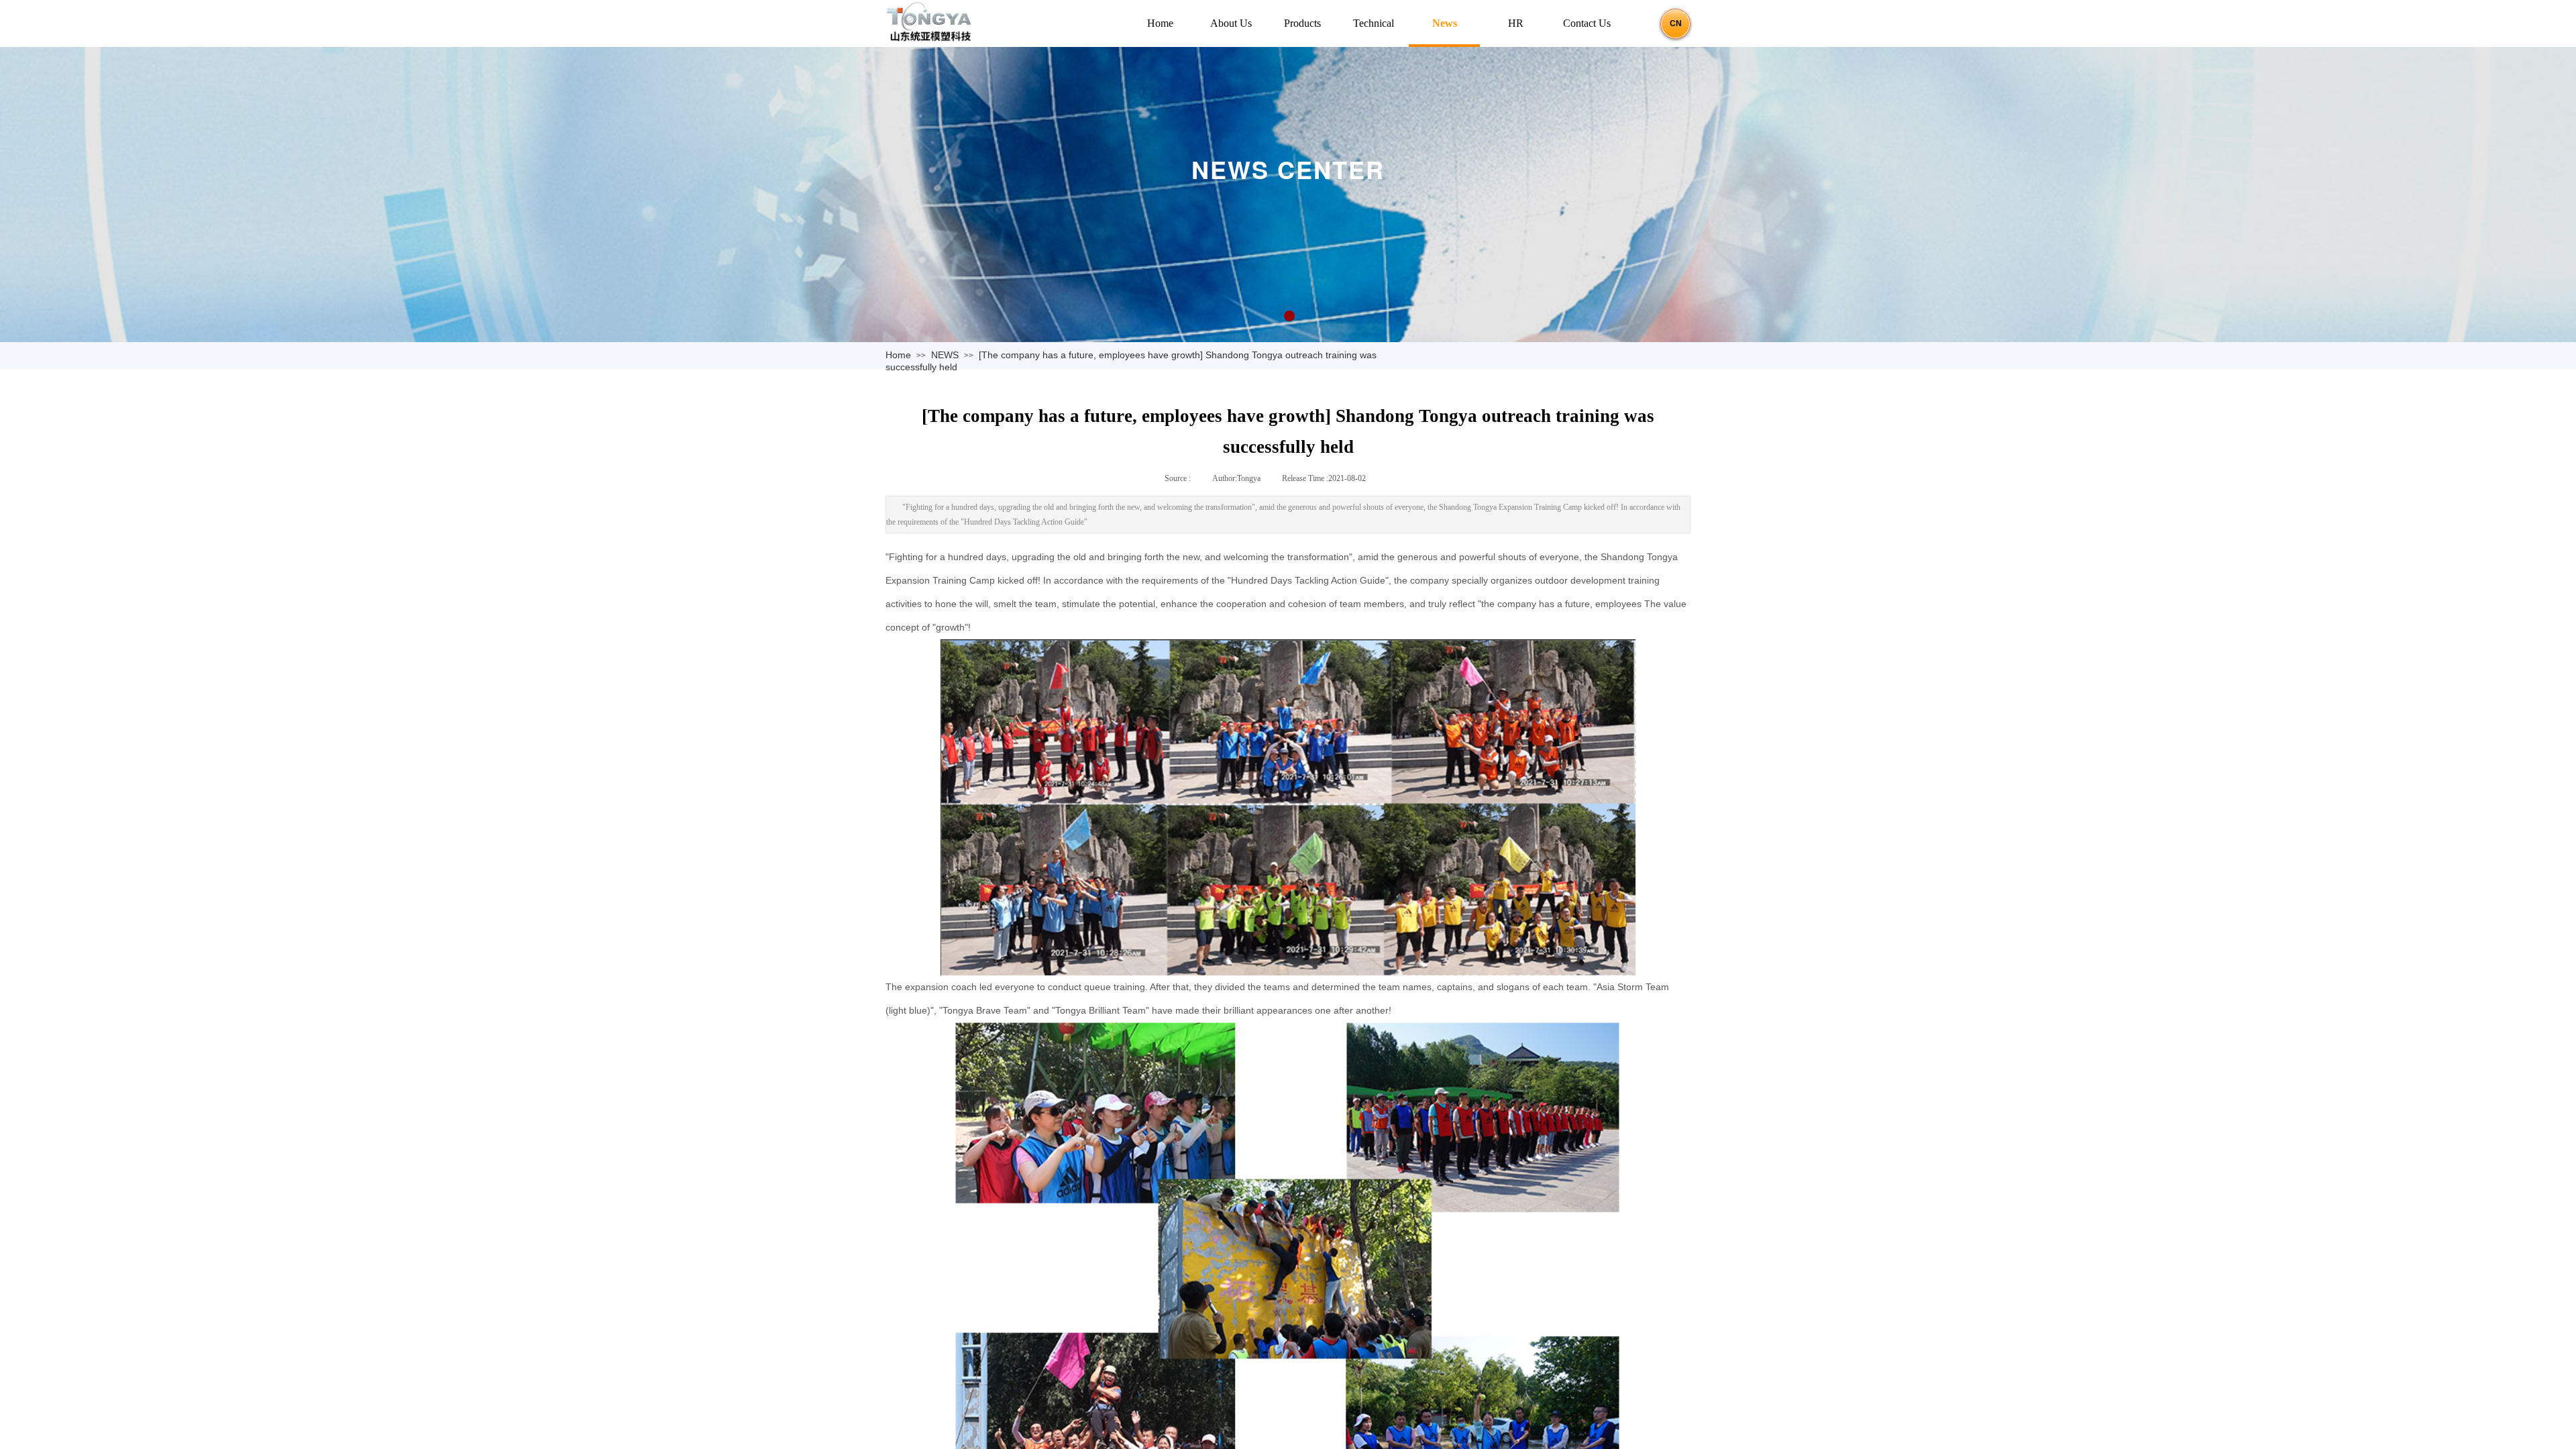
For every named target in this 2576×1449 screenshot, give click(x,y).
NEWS (945, 355)
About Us (1231, 23)
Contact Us (1587, 23)
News (1445, 23)
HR (1516, 23)
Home (898, 355)
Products (1302, 23)
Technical (1374, 23)
